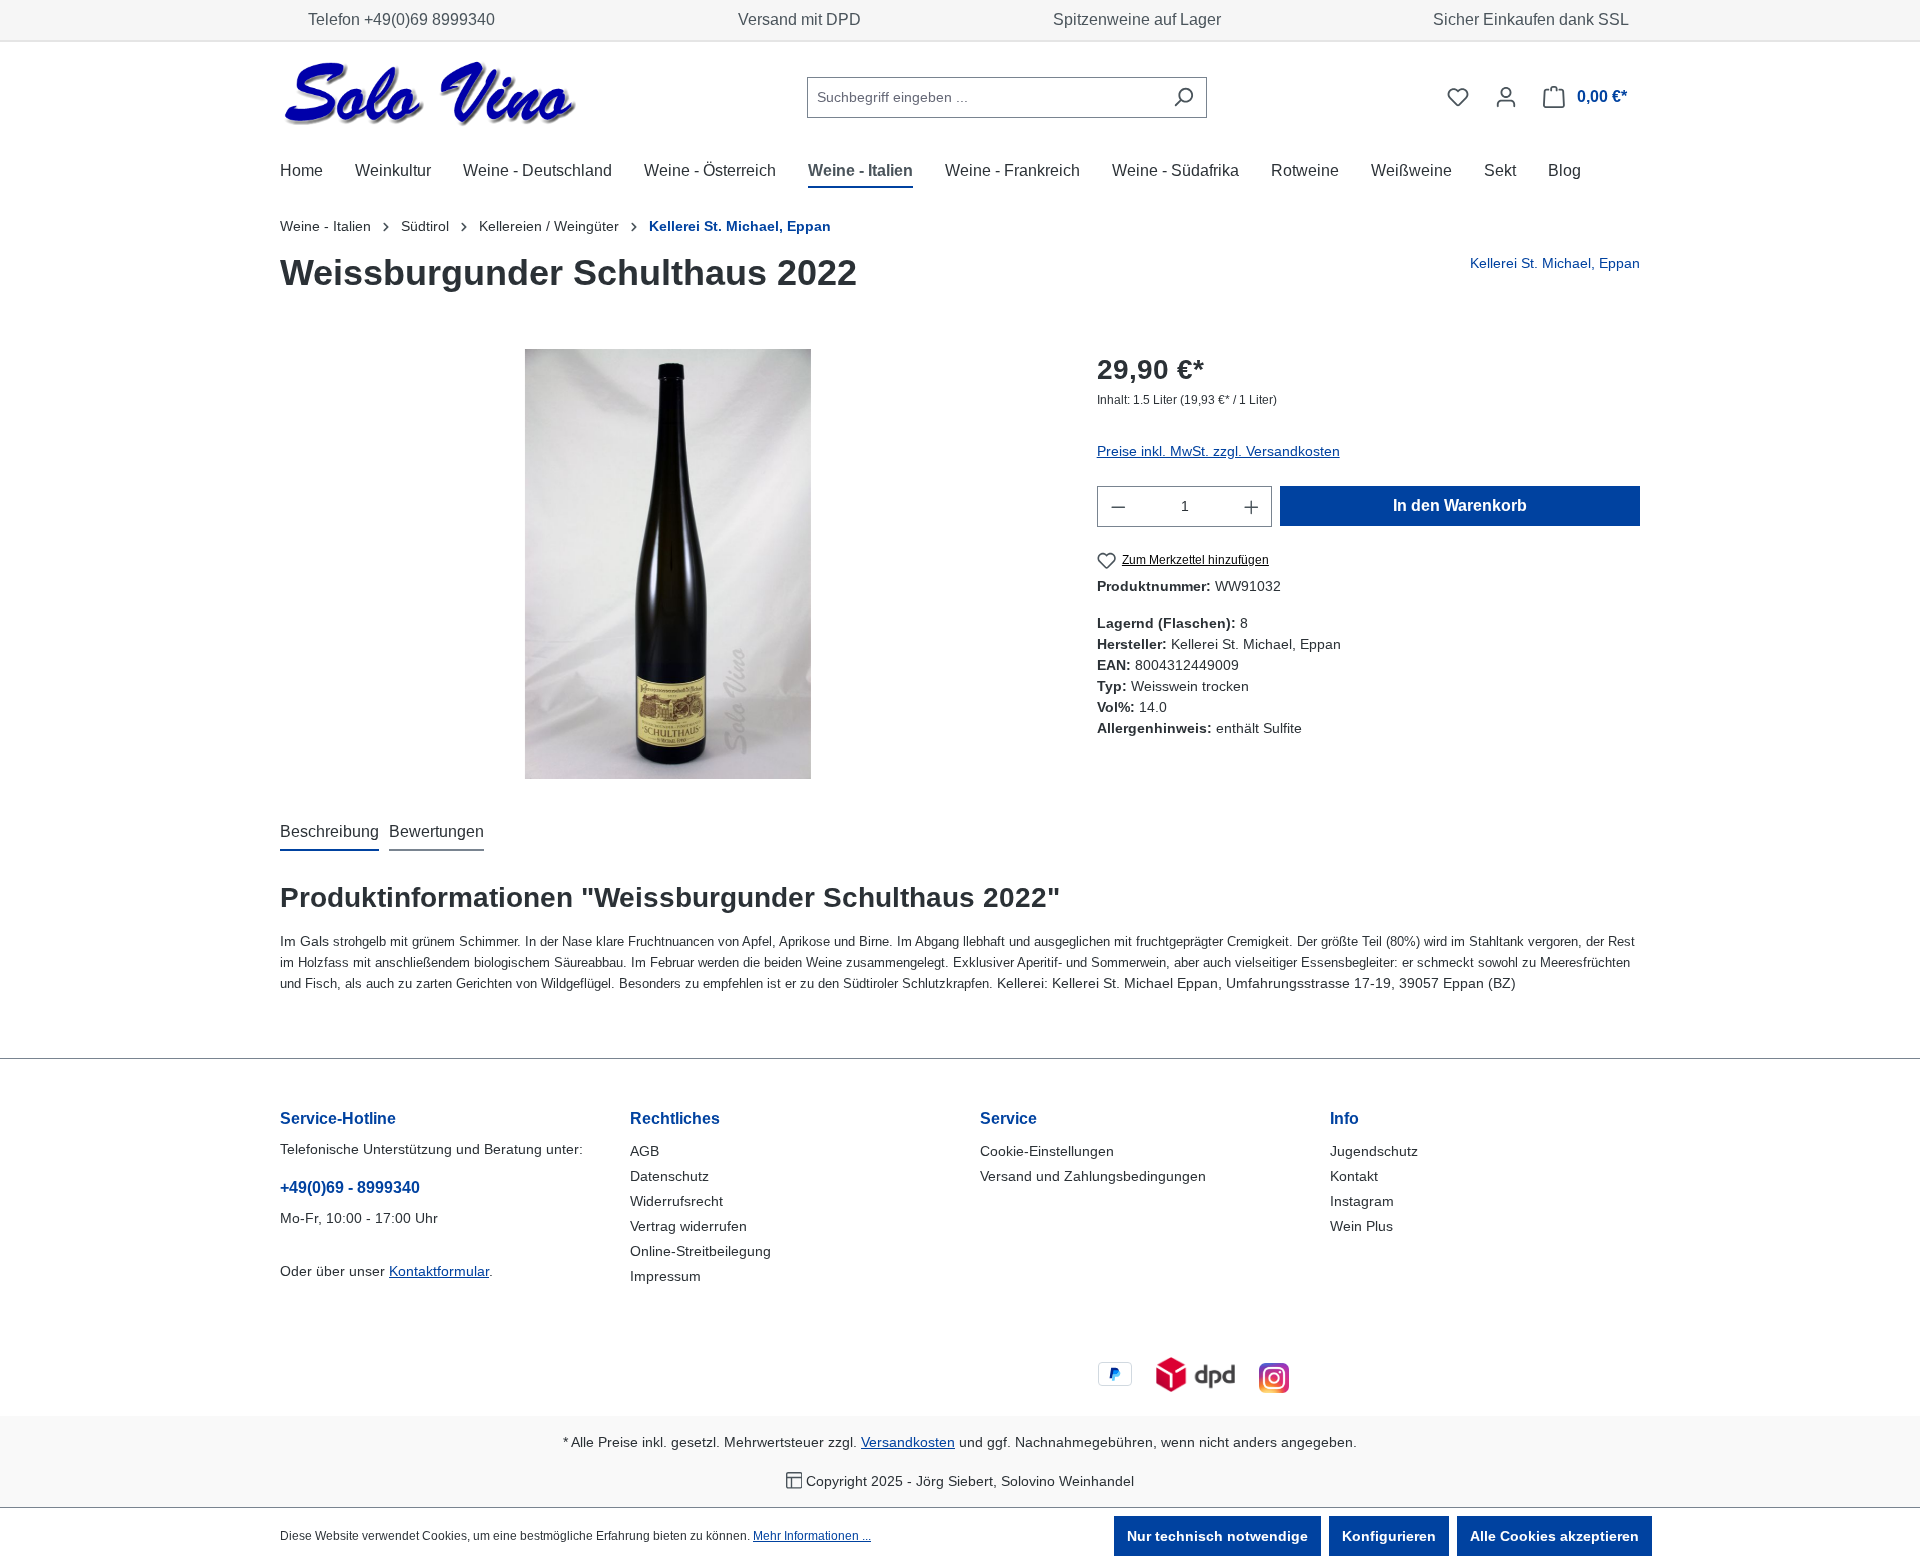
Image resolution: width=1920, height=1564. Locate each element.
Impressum (665, 1276)
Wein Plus (1361, 1226)
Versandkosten (908, 1442)
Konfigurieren (1389, 1536)
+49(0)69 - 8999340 (350, 1187)
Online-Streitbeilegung (700, 1251)
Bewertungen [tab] (436, 831)
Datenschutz (669, 1176)
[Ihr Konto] (1506, 97)
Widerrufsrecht (676, 1201)
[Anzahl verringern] (1118, 506)
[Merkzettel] (1458, 97)
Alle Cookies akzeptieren (1554, 1536)
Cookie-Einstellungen (1047, 1151)
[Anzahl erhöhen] (1252, 506)
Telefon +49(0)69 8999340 (397, 19)
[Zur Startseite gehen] (430, 93)
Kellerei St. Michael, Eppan (1555, 263)
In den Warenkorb (1460, 505)
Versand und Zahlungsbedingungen (1093, 1176)
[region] (668, 564)
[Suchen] (1183, 97)
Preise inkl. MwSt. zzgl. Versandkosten (1218, 451)
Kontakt (1354, 1176)
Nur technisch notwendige (1217, 1536)
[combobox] (984, 97)
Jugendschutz (1374, 1151)
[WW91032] (668, 564)
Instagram (1362, 1201)
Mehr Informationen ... (812, 1536)
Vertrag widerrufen (688, 1226)
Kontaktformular (439, 1271)
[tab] (329, 833)
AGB (644, 1151)
